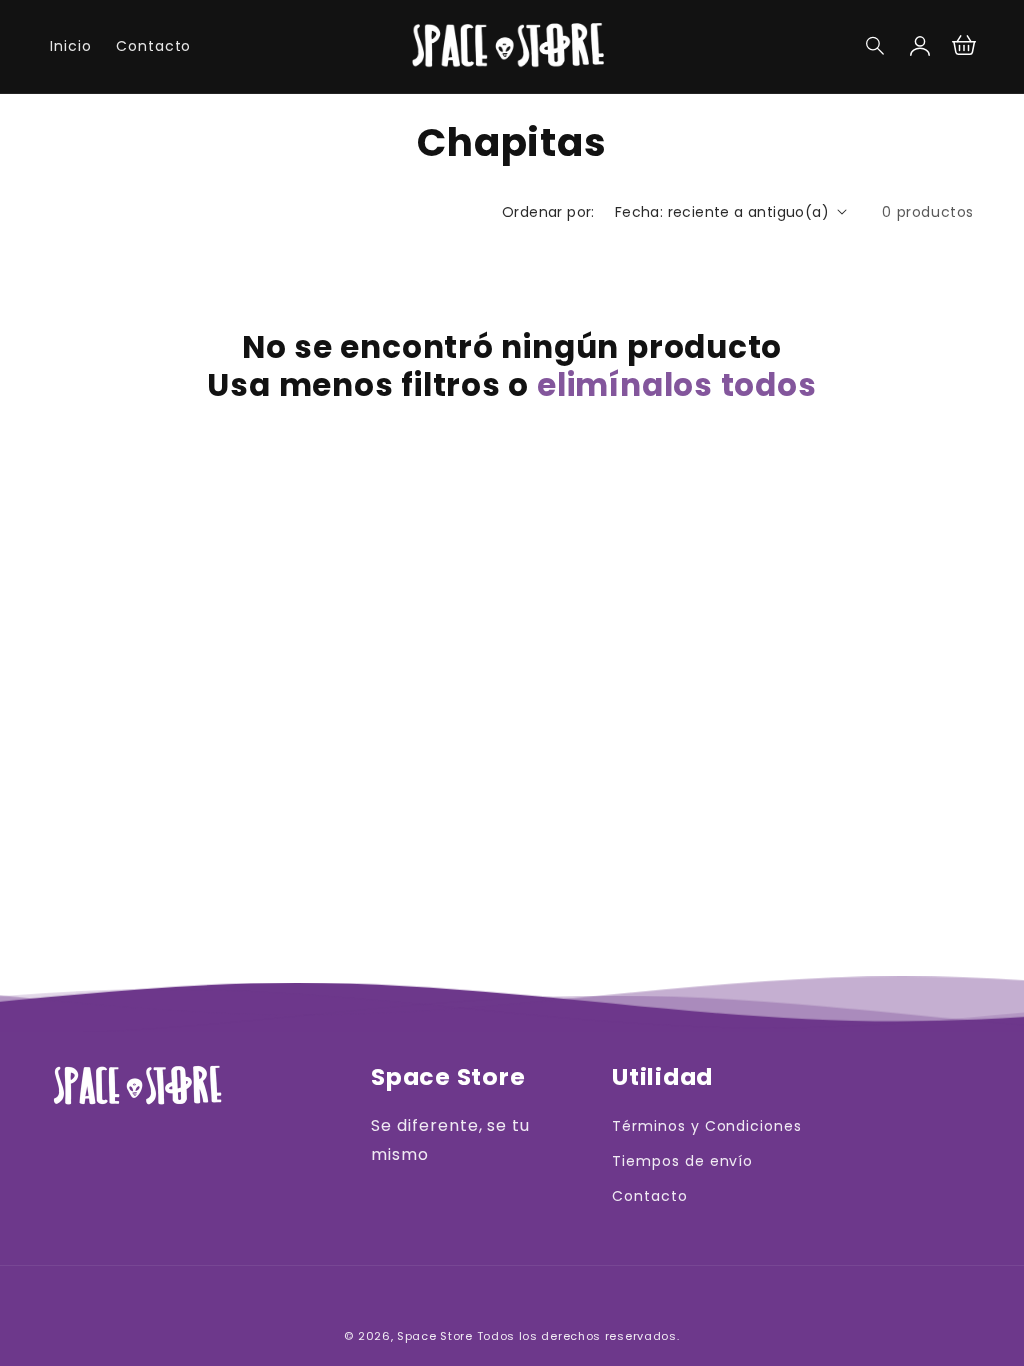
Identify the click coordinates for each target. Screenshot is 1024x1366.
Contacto (650, 1196)
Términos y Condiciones (707, 1126)
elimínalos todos (676, 385)
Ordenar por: (548, 212)
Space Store (435, 1336)
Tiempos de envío (682, 1161)
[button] (876, 46)
